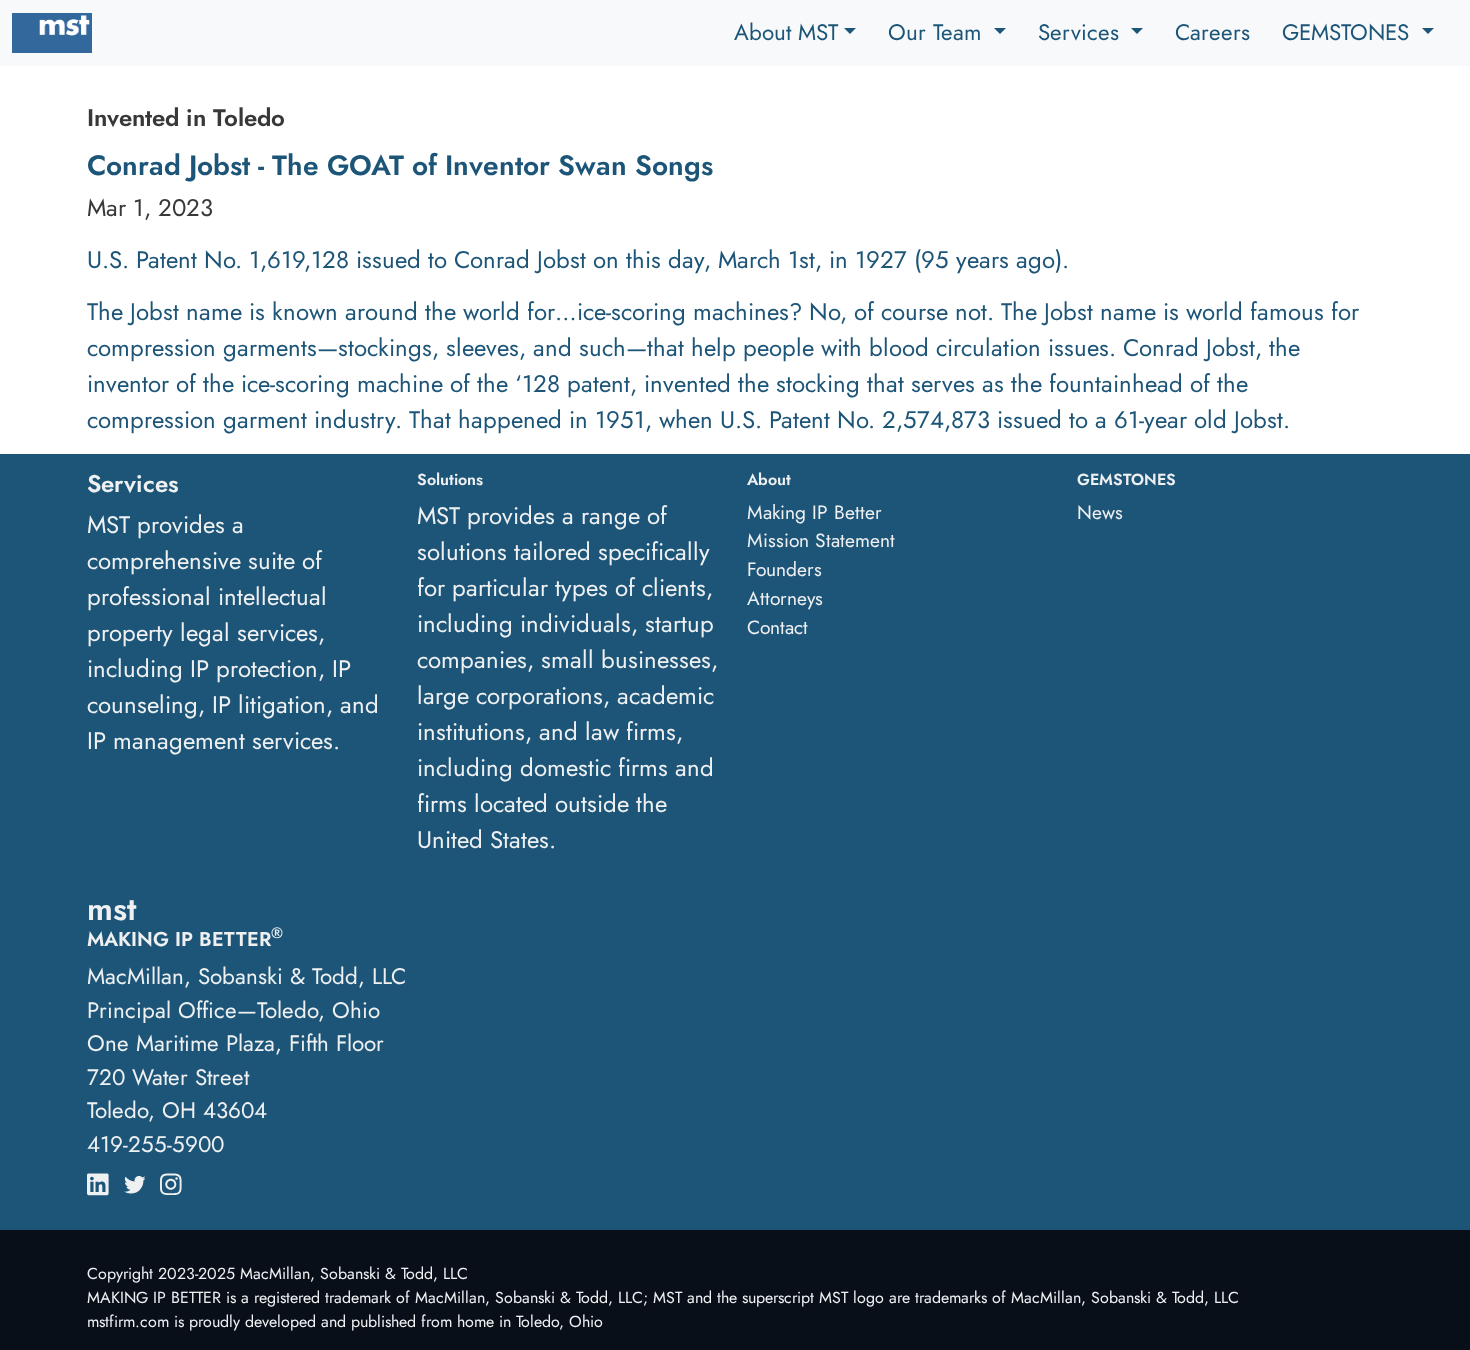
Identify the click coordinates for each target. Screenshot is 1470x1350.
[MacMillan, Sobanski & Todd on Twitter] (135, 1179)
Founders (784, 569)
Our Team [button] (938, 32)
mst (111, 909)
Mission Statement (821, 540)
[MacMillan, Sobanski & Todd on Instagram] (171, 1179)
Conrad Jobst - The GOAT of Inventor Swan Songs (400, 165)
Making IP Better (814, 512)
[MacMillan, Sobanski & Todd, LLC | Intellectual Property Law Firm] (52, 33)
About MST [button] (786, 32)
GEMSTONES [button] (1349, 32)
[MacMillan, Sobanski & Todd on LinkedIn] (98, 1179)
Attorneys (785, 598)
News (1100, 512)
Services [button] (1082, 32)
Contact (777, 627)
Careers (1212, 32)
